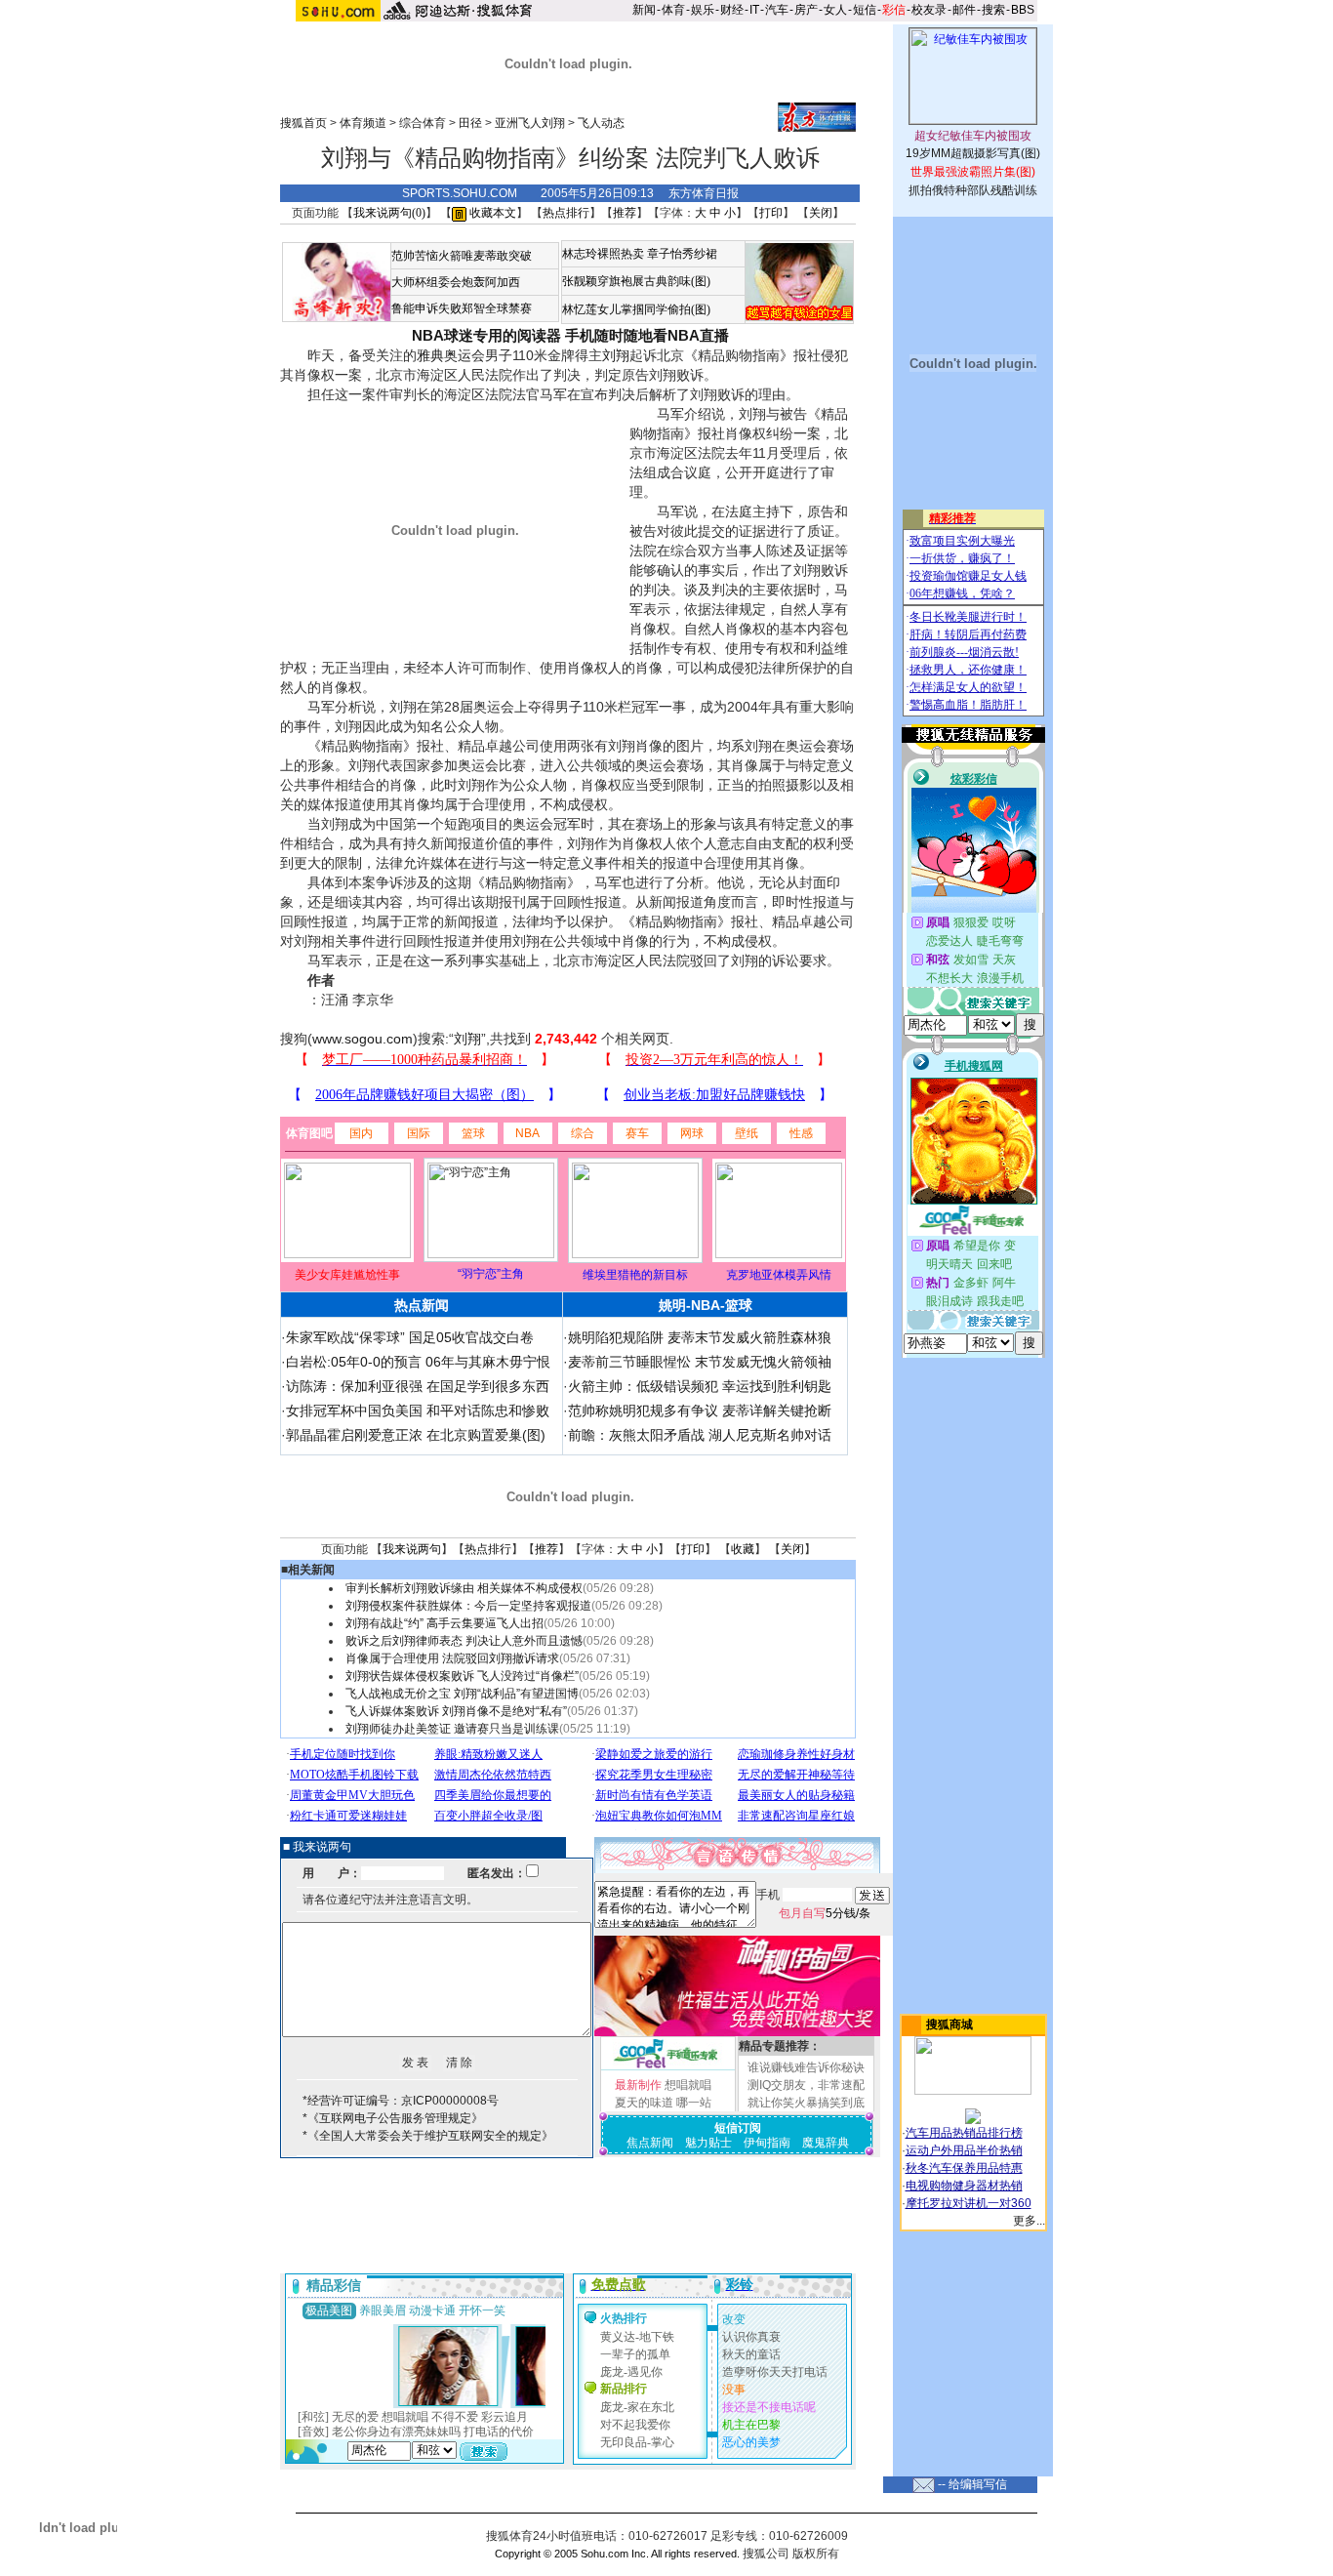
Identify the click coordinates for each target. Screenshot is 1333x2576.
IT (754, 10)
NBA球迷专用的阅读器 (486, 335)
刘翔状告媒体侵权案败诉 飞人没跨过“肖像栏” (462, 1676)
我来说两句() (389, 213)
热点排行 (566, 213)
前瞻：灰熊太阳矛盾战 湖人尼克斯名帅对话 (700, 1435)
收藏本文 (491, 213)
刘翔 (616, 355)
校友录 (929, 10)
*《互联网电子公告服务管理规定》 (393, 2118)
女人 (835, 10)
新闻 (644, 10)
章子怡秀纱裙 (682, 254)
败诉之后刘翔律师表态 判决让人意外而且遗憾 (464, 1641)
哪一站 (694, 2103)
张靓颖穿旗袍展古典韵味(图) (636, 281)
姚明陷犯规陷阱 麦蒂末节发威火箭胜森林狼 (700, 1337)
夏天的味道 (644, 2103)
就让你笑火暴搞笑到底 (806, 2103)
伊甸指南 (767, 2143)
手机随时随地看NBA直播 (647, 335)
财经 (732, 10)
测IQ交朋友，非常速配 (806, 2085)
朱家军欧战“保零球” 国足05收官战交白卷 (410, 1337)
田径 (470, 123)
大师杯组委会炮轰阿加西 (456, 282)
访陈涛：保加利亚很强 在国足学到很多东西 (418, 1386)
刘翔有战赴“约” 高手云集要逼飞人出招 (444, 1623)
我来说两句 (412, 1549)
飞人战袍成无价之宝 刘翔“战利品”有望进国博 (462, 1694)
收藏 (743, 1549)
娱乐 (703, 10)
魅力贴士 (708, 2143)
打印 (771, 213)
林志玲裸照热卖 (603, 254)
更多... (1029, 2221)
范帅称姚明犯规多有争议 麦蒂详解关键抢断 (700, 1411)
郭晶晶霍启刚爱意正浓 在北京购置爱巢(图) (416, 1435)
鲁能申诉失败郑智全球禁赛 (462, 308)
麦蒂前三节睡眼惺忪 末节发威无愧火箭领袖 (700, 1362)
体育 (673, 10)
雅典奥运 (444, 355)
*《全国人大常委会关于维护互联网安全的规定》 (428, 2136)
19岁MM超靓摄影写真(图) (973, 153)
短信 (865, 10)
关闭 (821, 213)
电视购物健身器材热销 (964, 2186)
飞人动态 (601, 123)
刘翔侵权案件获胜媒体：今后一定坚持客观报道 (468, 1606)
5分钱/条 (825, 1913)
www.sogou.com (363, 1039)
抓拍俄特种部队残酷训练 (973, 190)
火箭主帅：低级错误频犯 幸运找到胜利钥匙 (700, 1386)
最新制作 (638, 2085)
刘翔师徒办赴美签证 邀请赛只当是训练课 (452, 1729)
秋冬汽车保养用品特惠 (964, 2168)
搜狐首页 (303, 123)
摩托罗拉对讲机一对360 (969, 2203)
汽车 (777, 10)
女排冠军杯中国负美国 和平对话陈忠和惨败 (418, 1411)
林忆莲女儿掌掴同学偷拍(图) (636, 309)
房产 (806, 10)
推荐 (625, 213)
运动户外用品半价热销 (964, 2150)
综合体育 (423, 123)
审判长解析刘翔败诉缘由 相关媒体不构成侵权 (464, 1588)
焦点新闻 (650, 2143)
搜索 (993, 10)
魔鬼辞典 (826, 2143)
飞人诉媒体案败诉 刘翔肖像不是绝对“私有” (456, 1711)
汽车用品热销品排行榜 (964, 2133)
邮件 (964, 10)
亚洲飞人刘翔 (530, 123)
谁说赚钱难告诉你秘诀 (806, 2067)
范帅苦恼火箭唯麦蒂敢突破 (462, 256)
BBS (1023, 10)
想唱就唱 (688, 2085)
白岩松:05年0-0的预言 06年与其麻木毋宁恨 (418, 1362)
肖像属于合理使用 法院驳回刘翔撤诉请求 (452, 1658)
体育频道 (363, 123)
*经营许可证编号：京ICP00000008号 (401, 2101)
